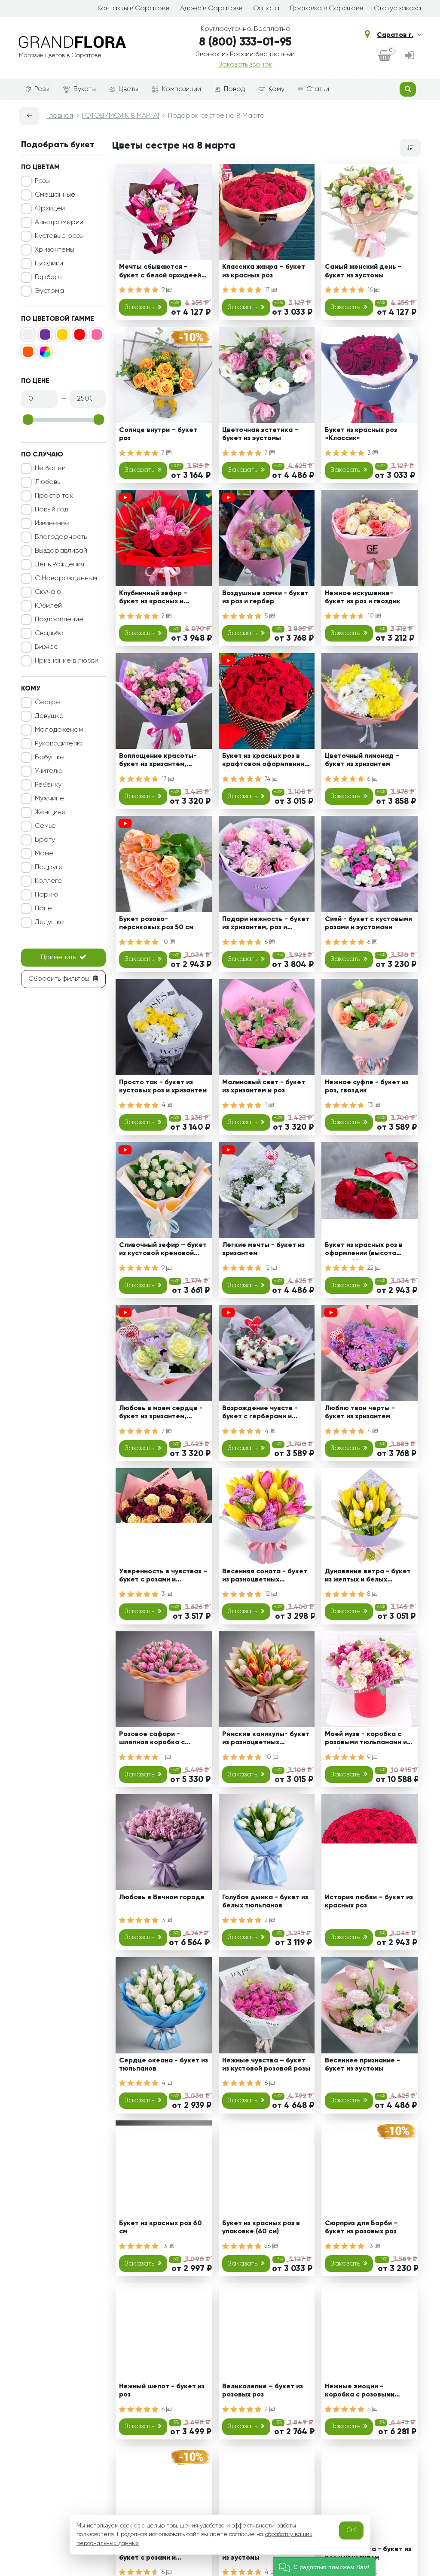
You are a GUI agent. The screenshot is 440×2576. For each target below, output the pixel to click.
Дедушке (49, 922)
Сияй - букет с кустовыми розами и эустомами (368, 923)
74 (268, 779)
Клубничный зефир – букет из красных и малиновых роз (153, 599)
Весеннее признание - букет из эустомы (362, 2065)
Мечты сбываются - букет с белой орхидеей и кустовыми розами (163, 272)
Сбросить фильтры (59, 979)
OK (351, 2530)
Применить (58, 958)
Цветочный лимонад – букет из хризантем (362, 760)
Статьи (318, 89)
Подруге (49, 867)
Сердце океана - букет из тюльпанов (163, 2065)
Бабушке (49, 757)
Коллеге (48, 881)
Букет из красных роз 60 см (160, 2228)
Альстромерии (59, 222)
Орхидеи (50, 209)
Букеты (85, 89)
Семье (45, 826)
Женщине (50, 812)
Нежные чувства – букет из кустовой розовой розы (266, 2065)
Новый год (52, 510)
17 (268, 290)
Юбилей (48, 606)
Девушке (49, 716)
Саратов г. (395, 35)
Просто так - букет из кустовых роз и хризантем (163, 1087)
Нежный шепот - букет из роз (162, 2391)
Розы (42, 89)
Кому (277, 89)
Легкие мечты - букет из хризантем (263, 1249)
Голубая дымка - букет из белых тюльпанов (265, 1902)
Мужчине (49, 799)
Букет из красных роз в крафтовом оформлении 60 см (263, 762)
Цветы (128, 89)
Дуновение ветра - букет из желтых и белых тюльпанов (368, 1577)
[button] (324, 2566)
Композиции (182, 89)
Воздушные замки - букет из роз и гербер (265, 598)
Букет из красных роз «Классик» (361, 434)
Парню (46, 895)
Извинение (52, 523)
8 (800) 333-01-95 (245, 43)
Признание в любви (67, 661)
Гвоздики (49, 264)
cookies (130, 2526)
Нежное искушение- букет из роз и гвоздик (363, 598)
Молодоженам (59, 730)
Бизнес (46, 647)
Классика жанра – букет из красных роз (264, 271)
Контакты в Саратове (134, 9)
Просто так (54, 496)
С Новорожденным (66, 578)
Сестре (47, 703)
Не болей (50, 468)
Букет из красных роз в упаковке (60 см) (261, 2228)
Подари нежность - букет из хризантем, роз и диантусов (266, 925)
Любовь (47, 482)
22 (371, 1268)
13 (371, 1105)
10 (371, 616)
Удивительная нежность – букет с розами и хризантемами (163, 2555)
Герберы (49, 277)
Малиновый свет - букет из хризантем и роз (264, 1087)
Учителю (49, 771)
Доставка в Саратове (327, 9)
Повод (234, 89)
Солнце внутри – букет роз (158, 434)
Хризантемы (55, 250)
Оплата (266, 9)
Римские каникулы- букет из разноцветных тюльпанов (266, 1740)
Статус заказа (397, 9)
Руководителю (59, 744)
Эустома (49, 291)
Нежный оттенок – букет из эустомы (264, 2553)
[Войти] (409, 56)
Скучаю (48, 592)
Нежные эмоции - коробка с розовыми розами (360, 2392)
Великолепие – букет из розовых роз (263, 2391)
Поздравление (59, 620)
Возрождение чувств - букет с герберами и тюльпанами (260, 1414)
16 (371, 290)
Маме (44, 854)
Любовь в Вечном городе (162, 1898)
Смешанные (55, 195)
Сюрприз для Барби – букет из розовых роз (361, 2228)
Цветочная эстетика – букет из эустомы (260, 434)
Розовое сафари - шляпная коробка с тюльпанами (152, 1740)
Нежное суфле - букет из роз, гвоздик (367, 1087)
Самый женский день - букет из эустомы (363, 271)
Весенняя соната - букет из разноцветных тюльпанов (265, 1577)
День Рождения (60, 565)
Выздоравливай (61, 551)
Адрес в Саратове (211, 9)
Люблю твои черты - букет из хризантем (360, 1413)
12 (268, 1268)
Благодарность (61, 537)
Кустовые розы (59, 236)
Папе (43, 909)
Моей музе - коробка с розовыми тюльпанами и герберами (366, 1740)
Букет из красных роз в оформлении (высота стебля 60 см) (364, 1251)
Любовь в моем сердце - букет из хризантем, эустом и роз (161, 1414)
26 (269, 2246)
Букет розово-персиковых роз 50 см (156, 923)
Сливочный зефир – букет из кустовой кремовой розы (163, 1251)
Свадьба (49, 633)
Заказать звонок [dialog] (245, 65)
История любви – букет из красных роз (369, 1902)
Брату (45, 840)
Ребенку (48, 785)
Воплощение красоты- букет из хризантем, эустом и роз (158, 762)
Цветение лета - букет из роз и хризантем (368, 2553)
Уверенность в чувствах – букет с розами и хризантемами (163, 1577)
